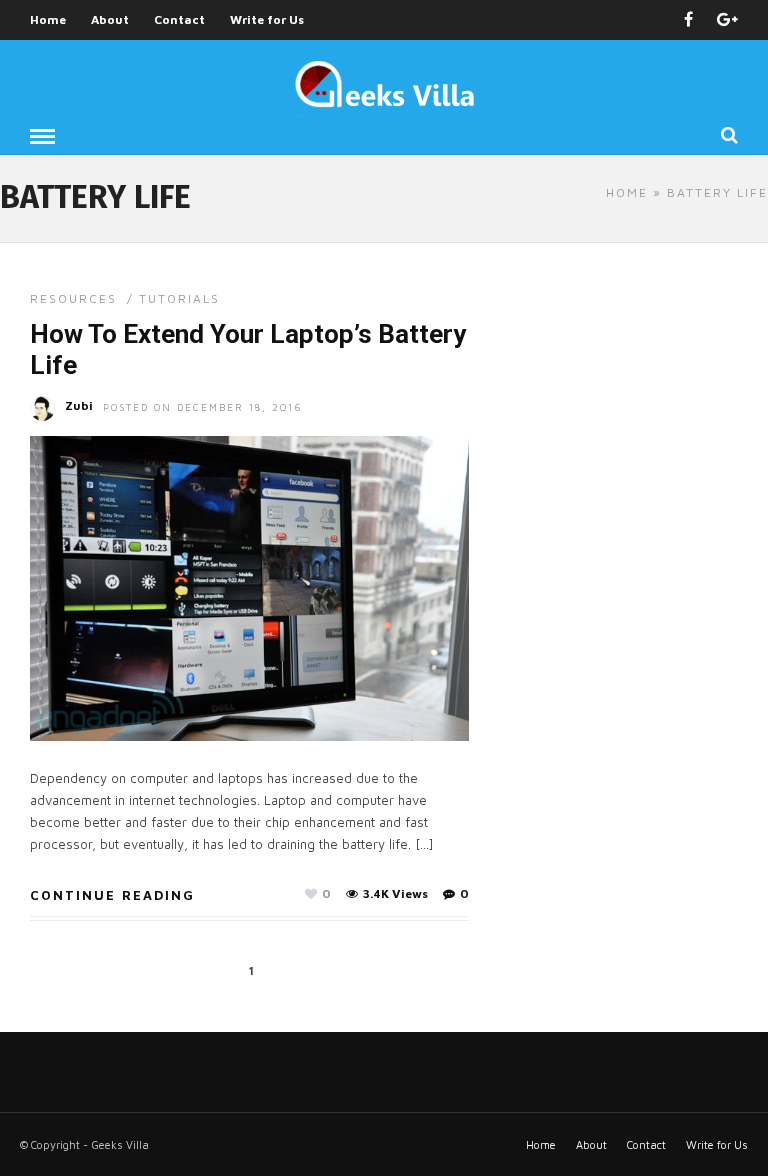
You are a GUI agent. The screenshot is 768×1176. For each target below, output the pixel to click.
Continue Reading (112, 895)
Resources (73, 298)
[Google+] (727, 20)
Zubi (79, 405)
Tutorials (179, 298)
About (110, 19)
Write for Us (267, 19)
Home (48, 19)
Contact (179, 19)
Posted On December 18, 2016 (203, 407)
